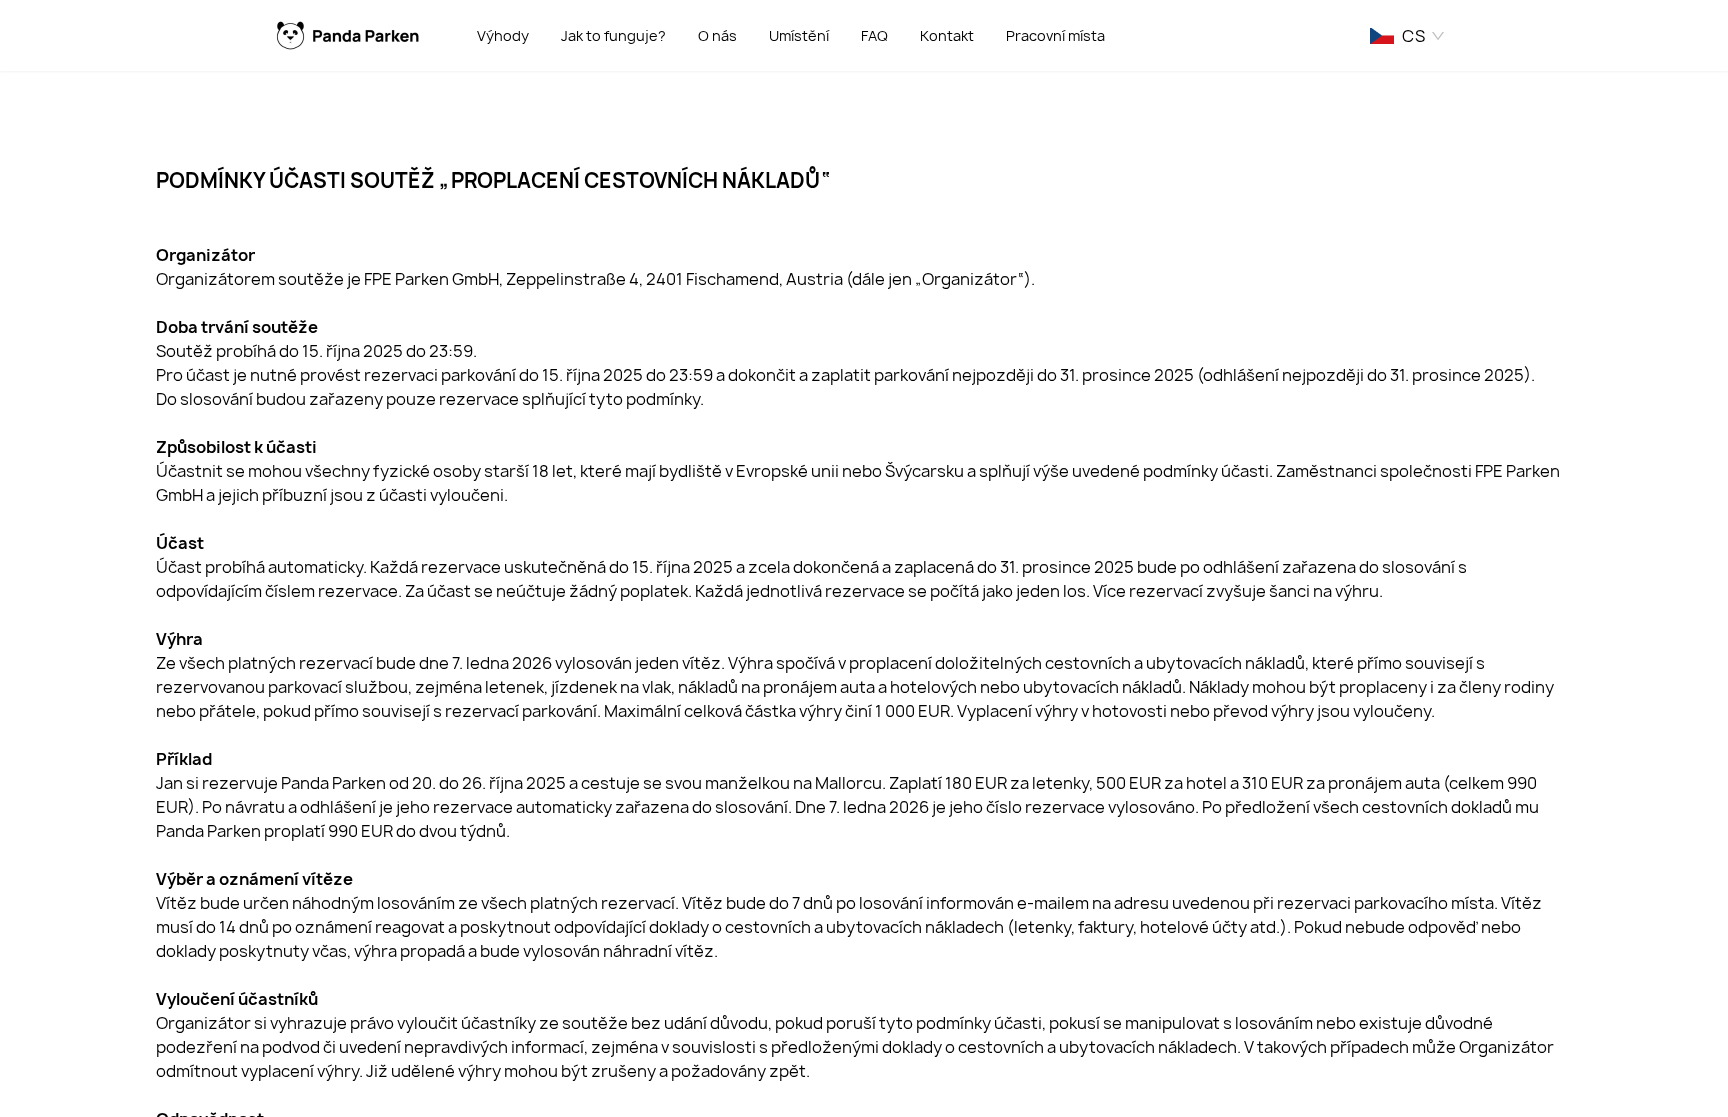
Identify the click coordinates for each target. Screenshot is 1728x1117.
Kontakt (947, 35)
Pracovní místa (1055, 35)
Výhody (503, 35)
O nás (717, 35)
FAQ (874, 35)
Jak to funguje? (613, 35)
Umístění (799, 35)
